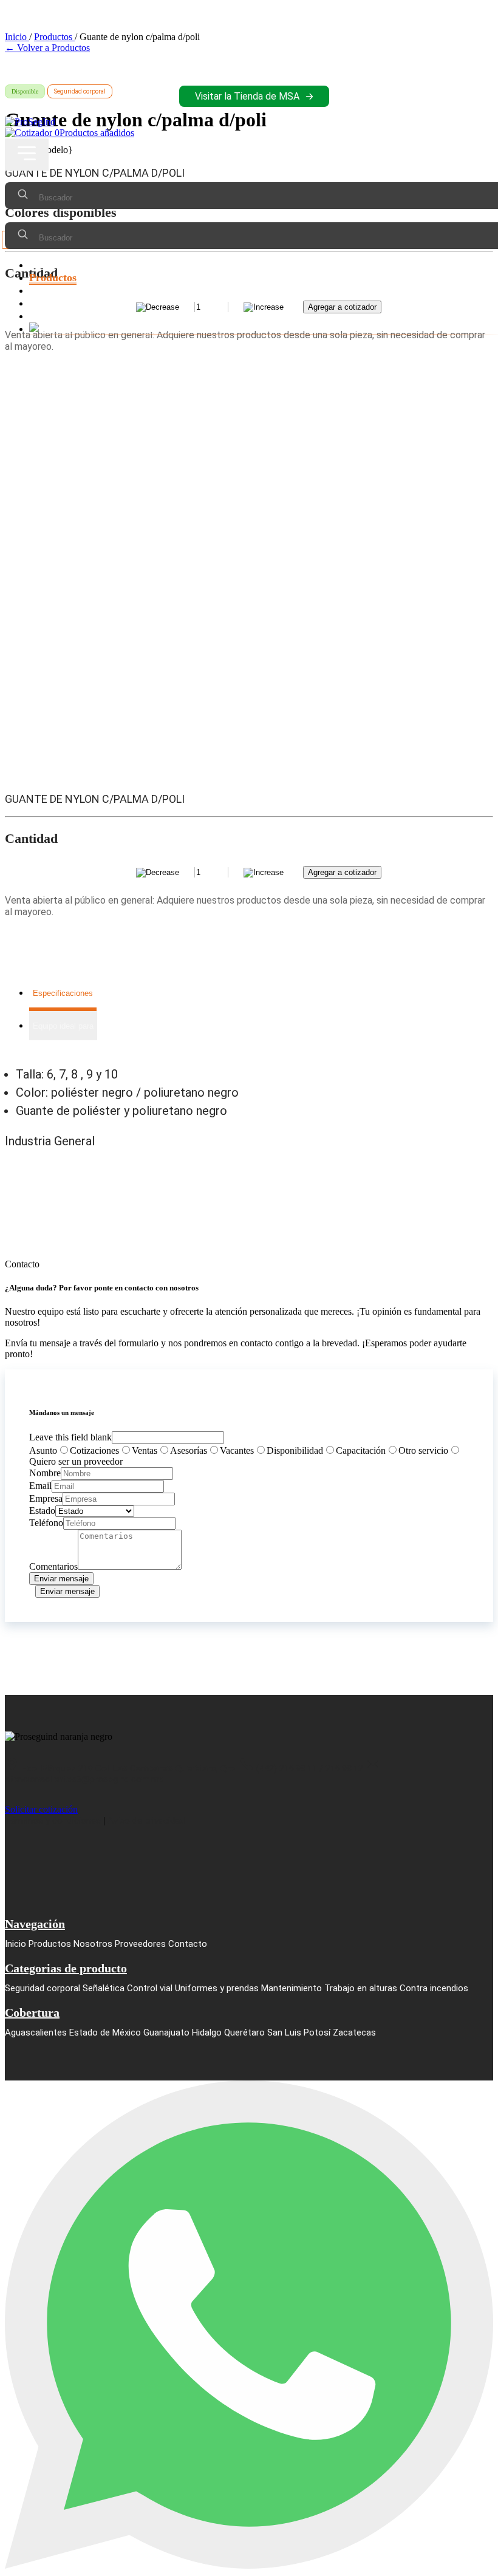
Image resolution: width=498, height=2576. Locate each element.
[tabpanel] (249, 1092)
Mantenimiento (292, 1988)
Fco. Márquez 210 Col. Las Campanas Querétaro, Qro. (129, 1768)
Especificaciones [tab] (63, 993)
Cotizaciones (94, 1450)
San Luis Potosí (299, 2033)
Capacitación (361, 1450)
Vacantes (237, 1450)
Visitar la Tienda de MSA (247, 96)
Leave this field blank (70, 1437)
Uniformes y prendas (217, 1988)
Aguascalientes (36, 2033)
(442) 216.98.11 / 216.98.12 (310, 1768)
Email (40, 1486)
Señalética (104, 1988)
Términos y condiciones (53, 1821)
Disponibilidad (295, 1450)
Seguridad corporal (43, 1988)
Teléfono (46, 1523)
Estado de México (105, 2033)
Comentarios (53, 1566)
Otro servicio (423, 1450)
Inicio (43, 265)
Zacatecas (354, 2033)
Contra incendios (434, 1988)
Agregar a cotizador (342, 872)
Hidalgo (207, 2033)
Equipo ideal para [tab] (63, 1026)
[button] (27, 155)
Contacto (50, 316)
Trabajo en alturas (361, 1988)
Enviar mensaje (61, 1579)
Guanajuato (166, 2033)
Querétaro (244, 2033)
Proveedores (58, 303)
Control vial (150, 1988)
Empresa (46, 1498)
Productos (53, 278)
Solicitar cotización (41, 1809)
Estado (42, 1511)
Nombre (45, 1473)
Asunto (43, 1450)
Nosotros (50, 290)
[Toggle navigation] (27, 155)
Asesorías (189, 1450)
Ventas (145, 1450)
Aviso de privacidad (146, 1821)
